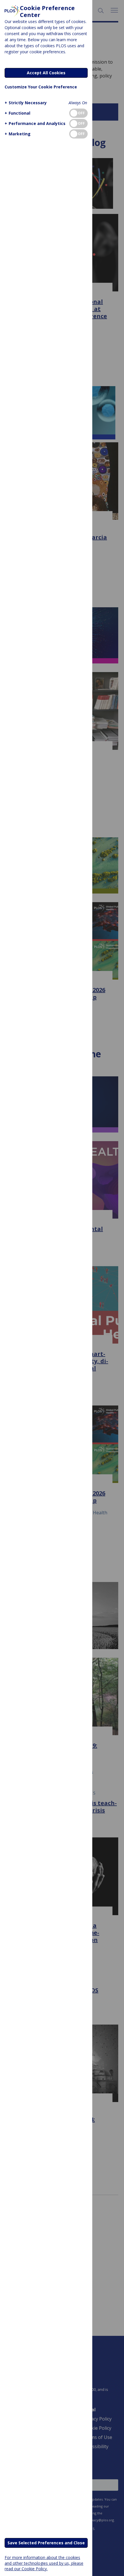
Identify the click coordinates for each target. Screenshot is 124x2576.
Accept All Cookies (46, 73)
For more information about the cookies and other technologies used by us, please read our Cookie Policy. (44, 2563)
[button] (26, 103)
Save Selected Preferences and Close (46, 2543)
